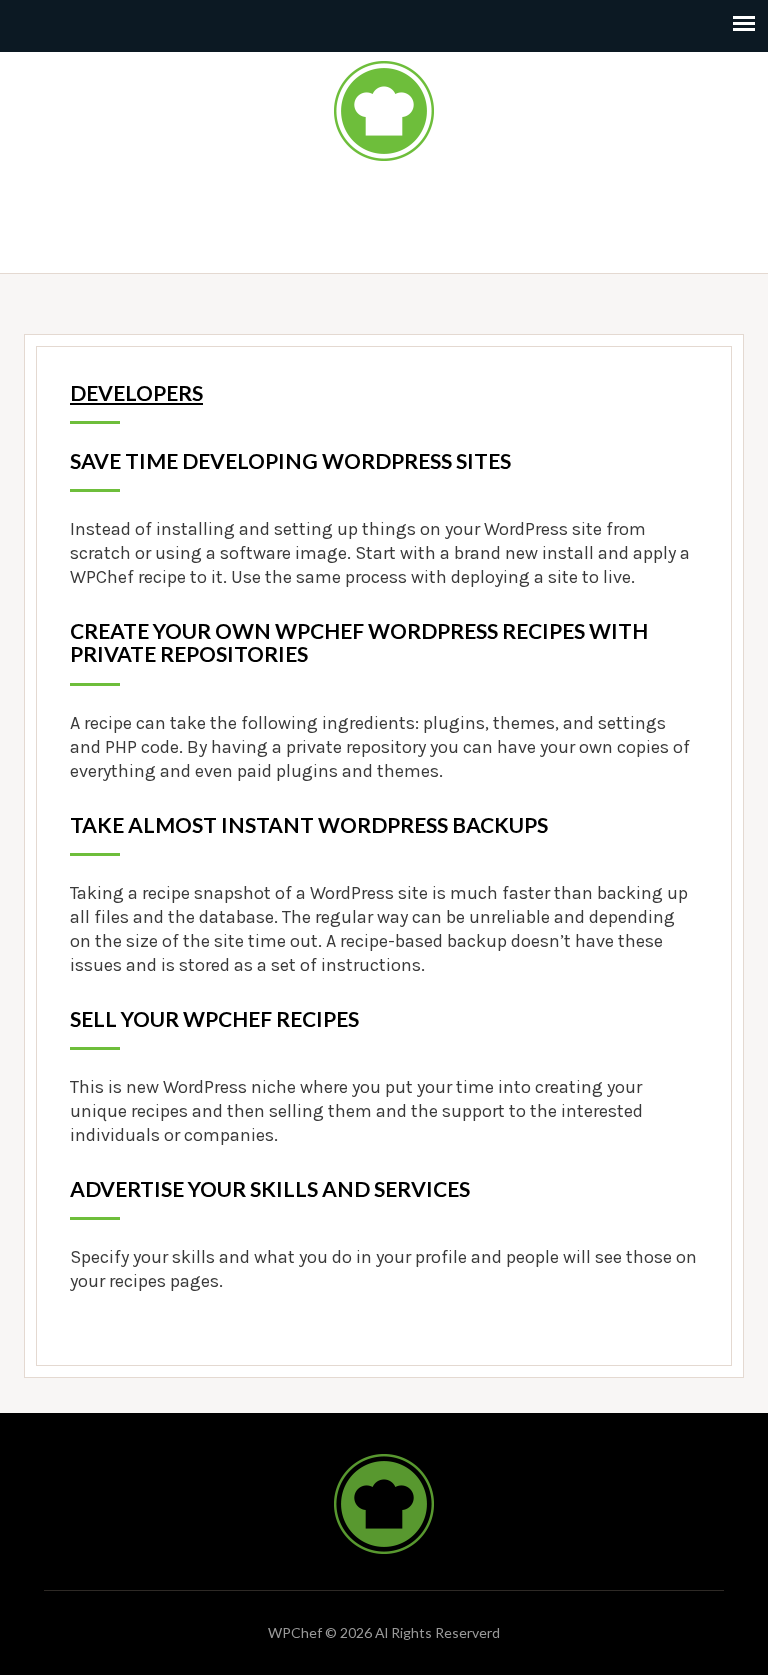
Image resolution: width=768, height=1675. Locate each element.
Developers (136, 392)
